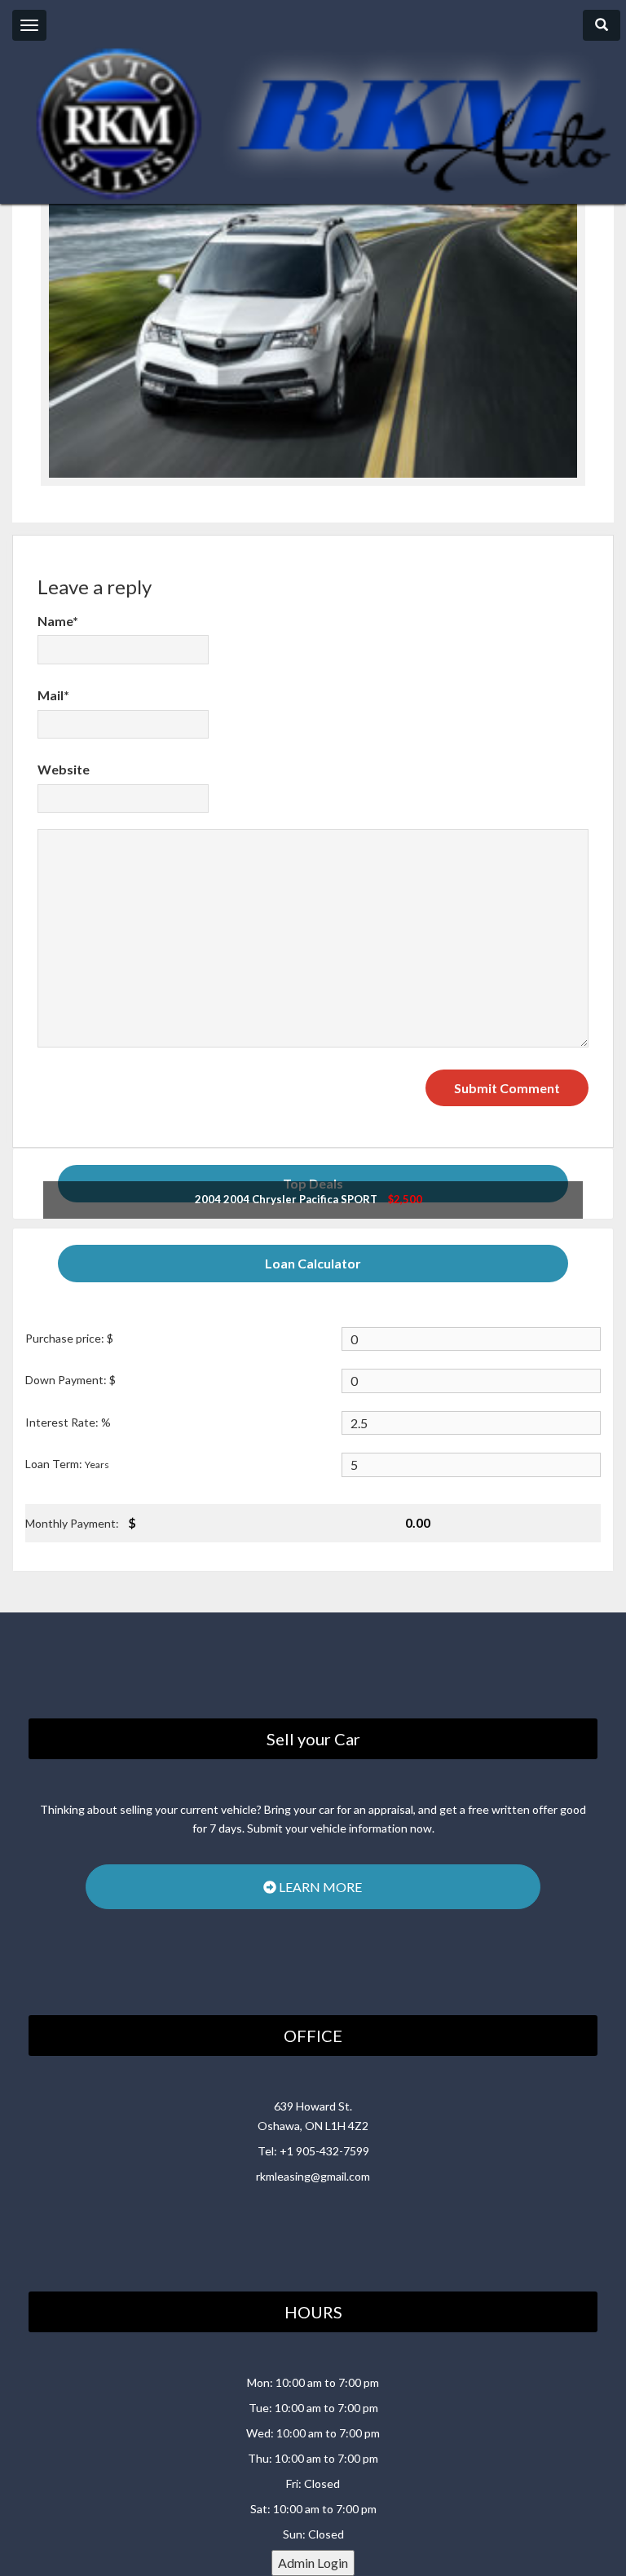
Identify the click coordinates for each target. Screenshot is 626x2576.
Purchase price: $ (69, 1338)
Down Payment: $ (71, 1380)
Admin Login (313, 2563)
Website (64, 769)
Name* (58, 621)
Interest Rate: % (68, 1422)
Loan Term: (67, 1464)
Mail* (53, 695)
